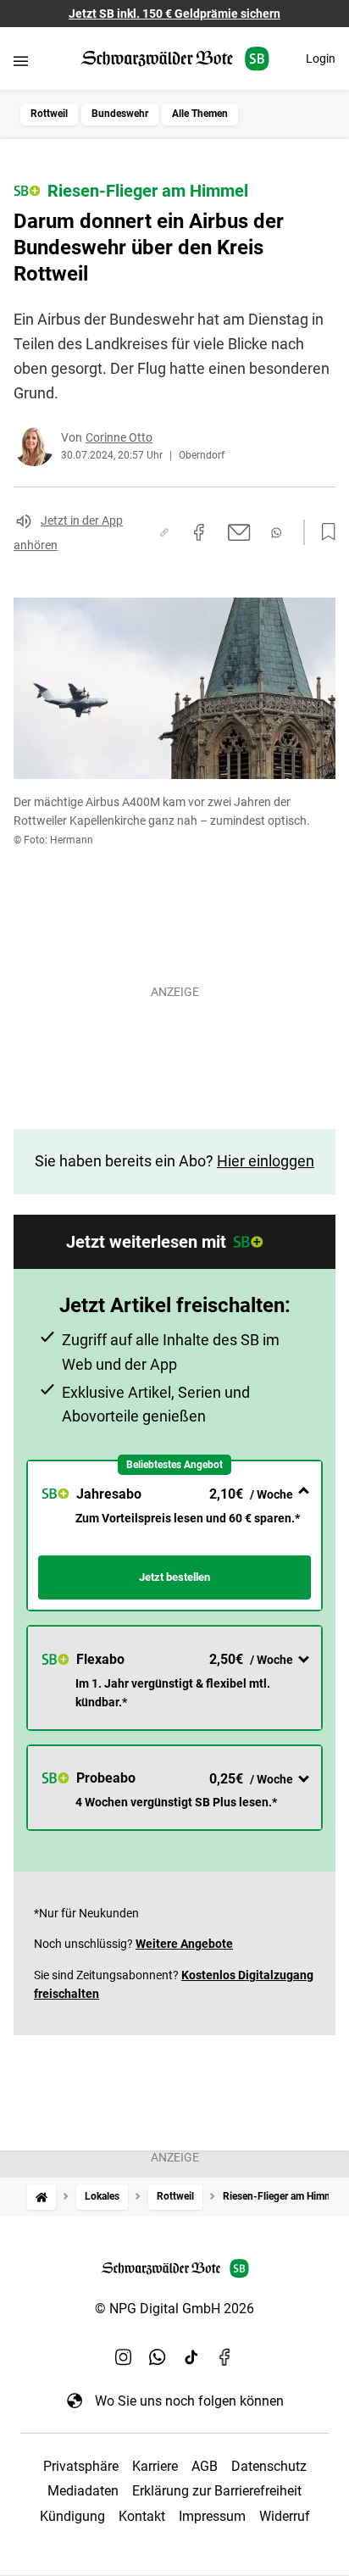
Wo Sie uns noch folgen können (189, 2401)
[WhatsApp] (158, 2356)
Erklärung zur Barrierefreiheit (217, 2491)
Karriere (155, 2466)
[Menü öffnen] (21, 61)
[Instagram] (124, 2356)
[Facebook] (225, 2356)
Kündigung (72, 2516)
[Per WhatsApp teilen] (276, 533)
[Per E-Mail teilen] (239, 532)
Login (321, 58)
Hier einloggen (266, 1161)
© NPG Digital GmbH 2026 (174, 2309)
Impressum (212, 2516)
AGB (205, 2466)
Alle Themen (200, 114)
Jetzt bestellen (174, 1577)
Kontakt (142, 2516)
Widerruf (285, 2516)
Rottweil (49, 114)
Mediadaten (83, 2491)
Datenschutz (269, 2466)
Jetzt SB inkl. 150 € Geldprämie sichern (174, 14)
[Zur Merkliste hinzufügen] (324, 532)
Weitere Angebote (184, 1944)
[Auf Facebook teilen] (199, 532)
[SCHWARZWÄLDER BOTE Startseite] (175, 59)
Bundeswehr (120, 114)
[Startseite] (42, 2197)
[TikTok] (191, 2356)
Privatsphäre (81, 2466)
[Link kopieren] (164, 532)
